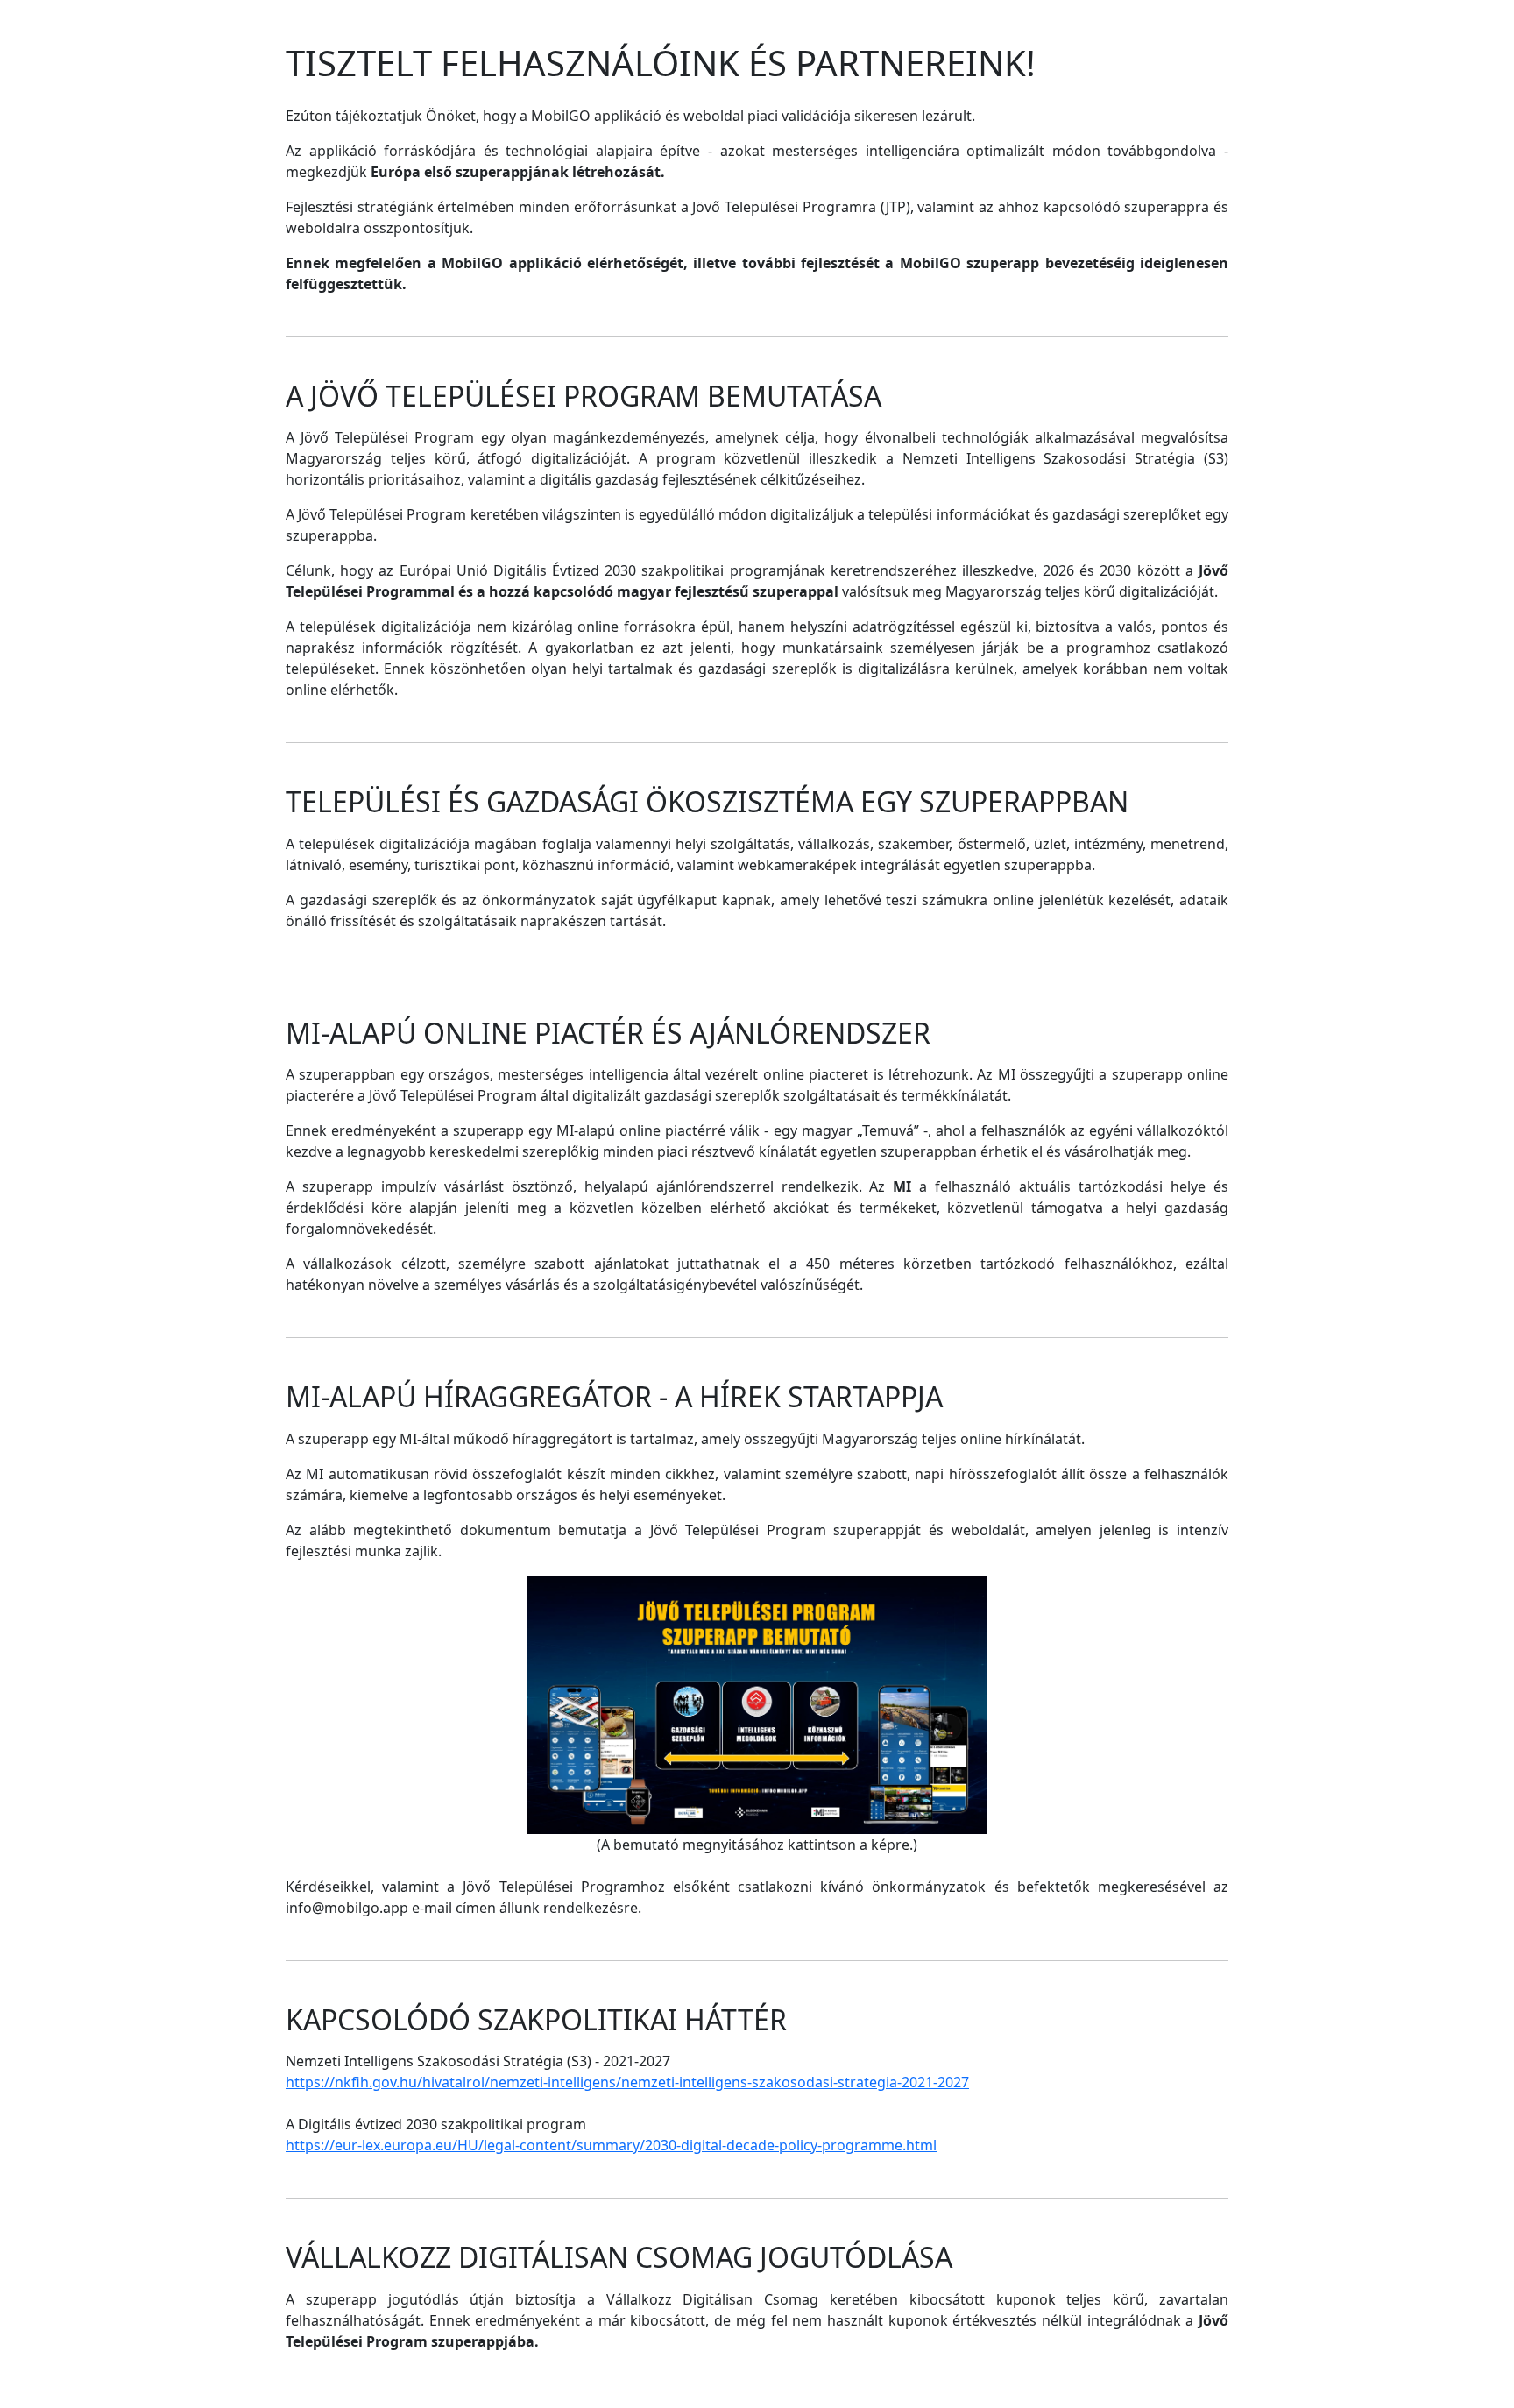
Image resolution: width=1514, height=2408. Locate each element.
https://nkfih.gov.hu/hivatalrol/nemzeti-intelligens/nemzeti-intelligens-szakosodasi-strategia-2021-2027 (627, 2082)
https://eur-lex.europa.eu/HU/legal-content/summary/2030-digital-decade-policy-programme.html (611, 2145)
